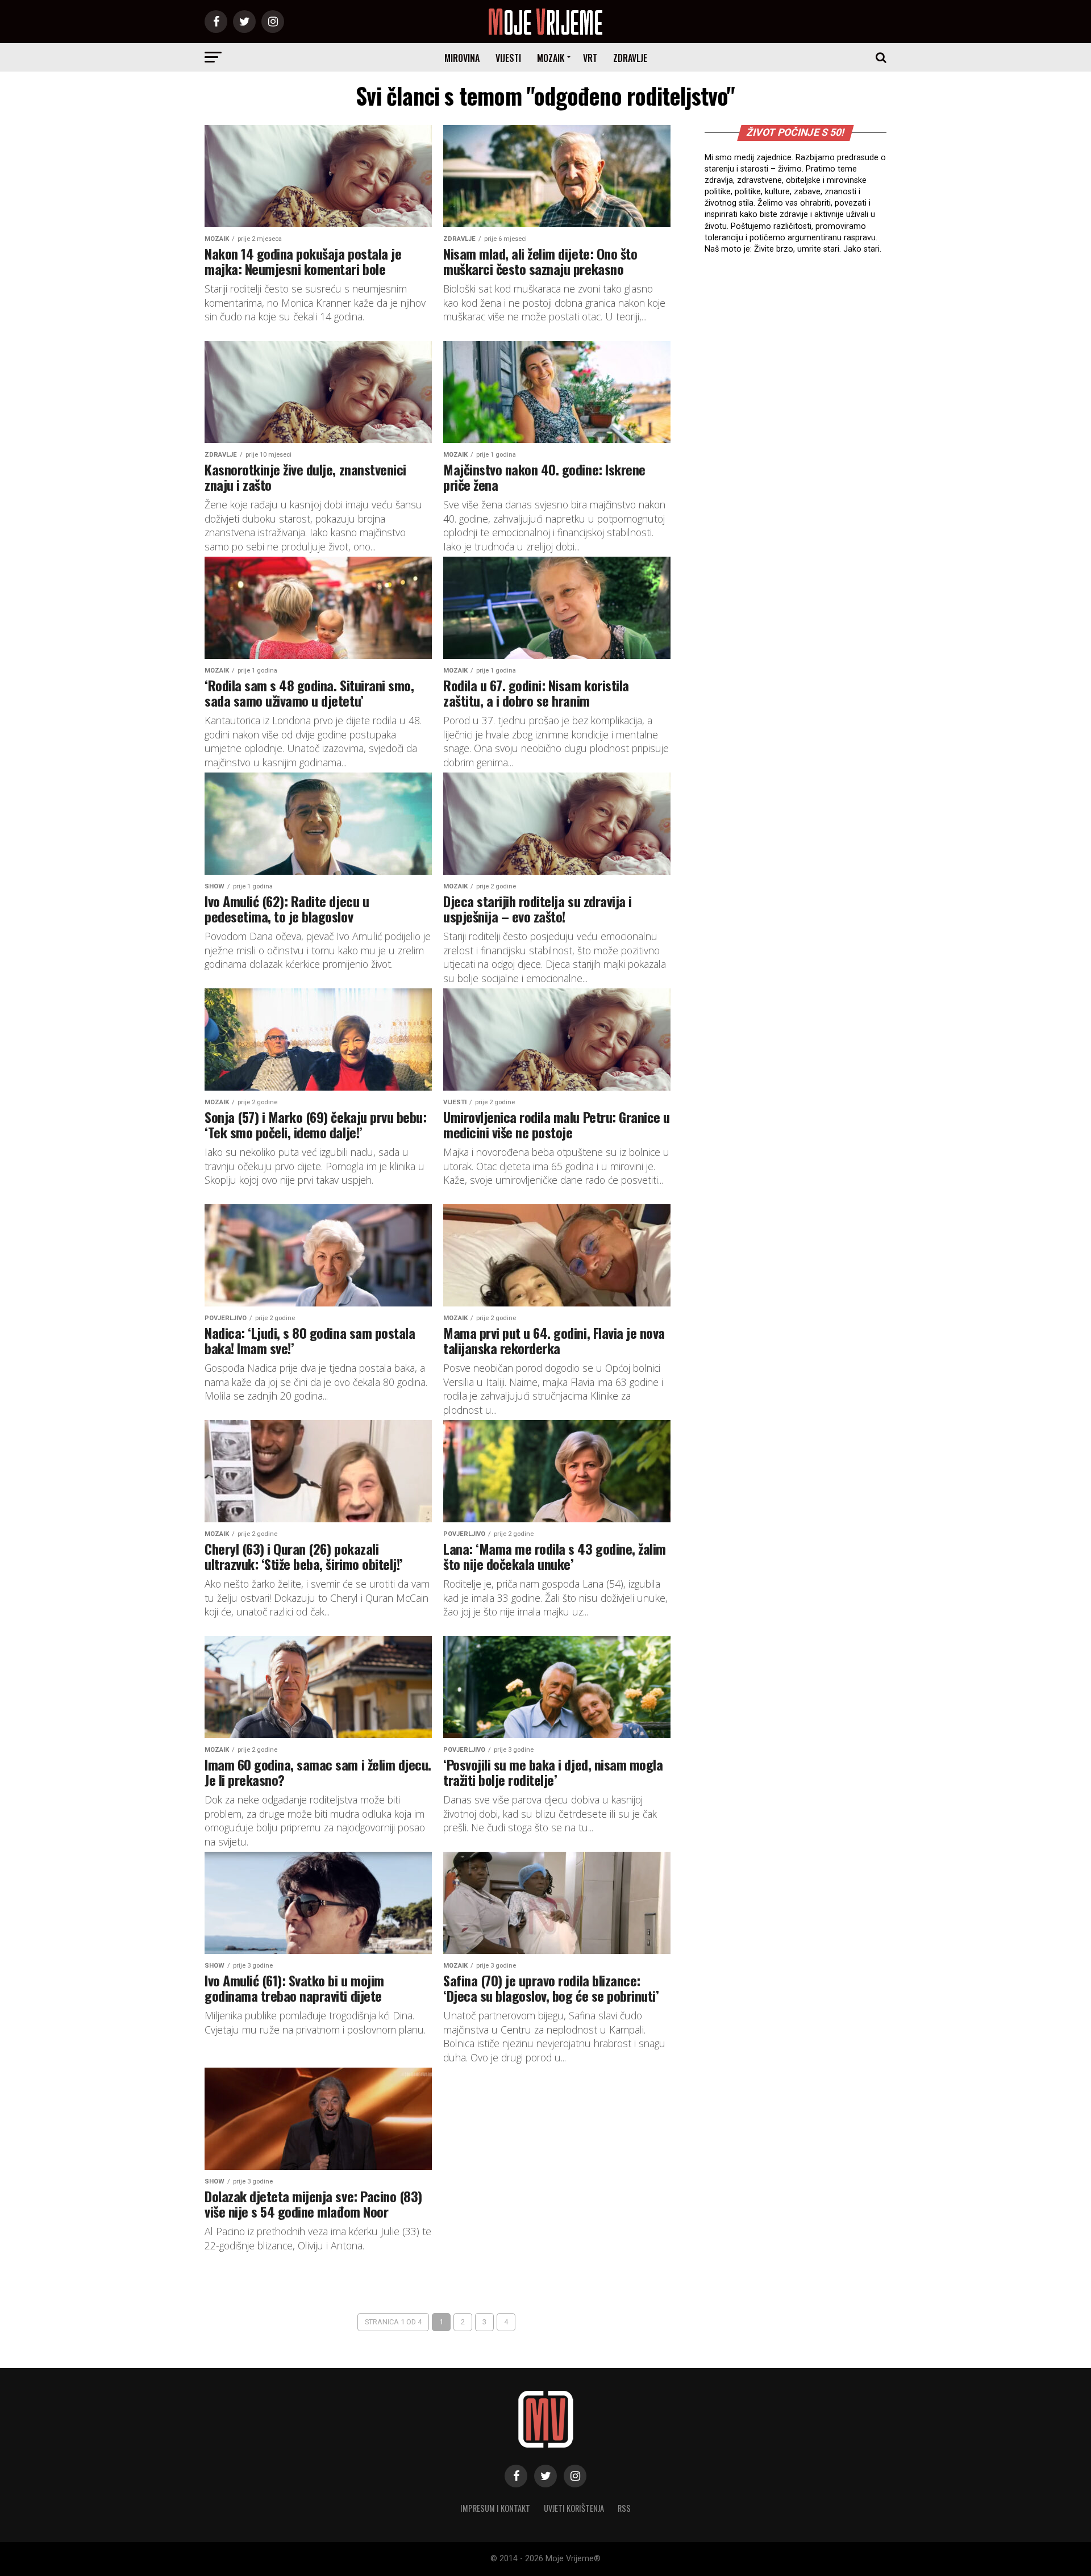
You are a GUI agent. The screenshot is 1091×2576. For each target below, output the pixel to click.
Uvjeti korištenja (574, 2508)
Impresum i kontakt (495, 2508)
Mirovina (462, 58)
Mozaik (551, 58)
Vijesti (508, 58)
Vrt (590, 58)
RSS (624, 2508)
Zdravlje (630, 58)
